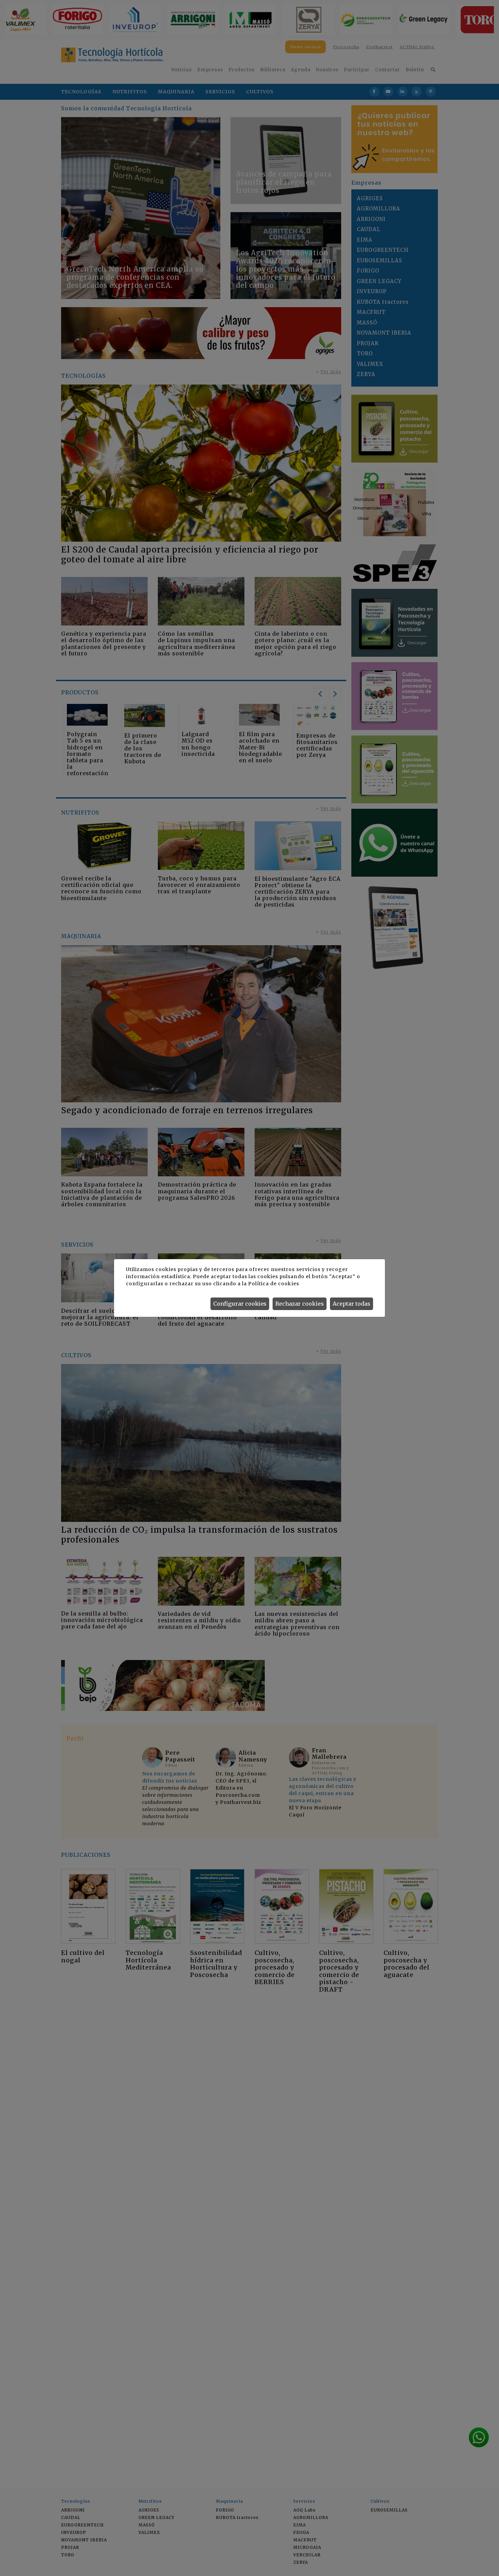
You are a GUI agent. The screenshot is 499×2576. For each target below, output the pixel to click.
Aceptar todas (352, 1304)
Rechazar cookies (300, 1304)
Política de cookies (273, 1284)
